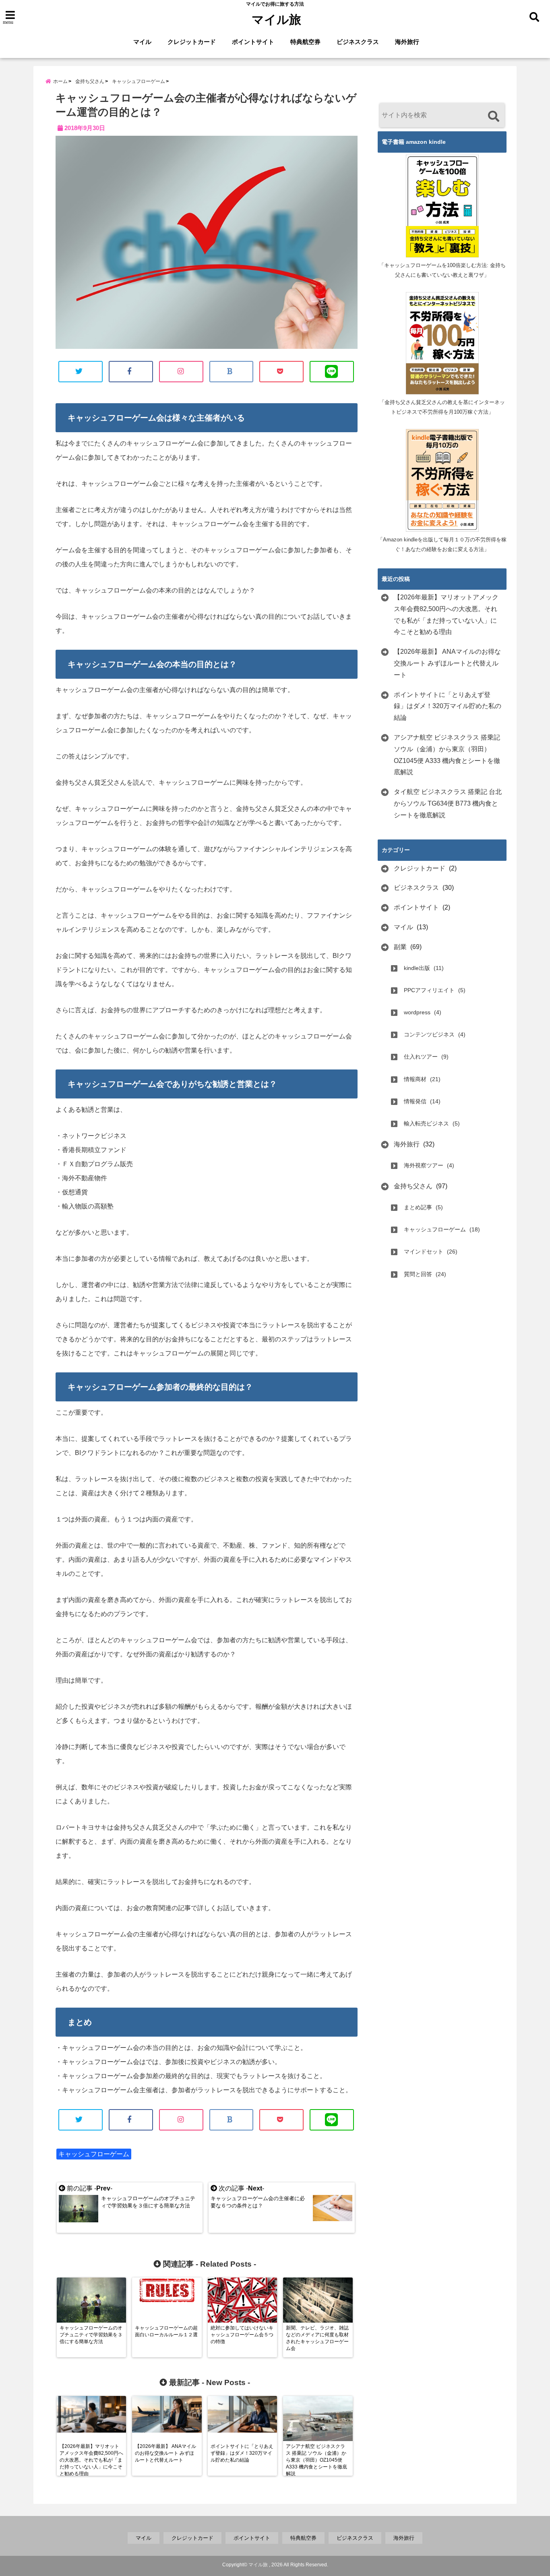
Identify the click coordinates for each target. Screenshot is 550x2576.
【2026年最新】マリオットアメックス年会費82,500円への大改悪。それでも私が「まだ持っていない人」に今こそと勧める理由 (446, 614)
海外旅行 (407, 42)
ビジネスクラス (358, 42)
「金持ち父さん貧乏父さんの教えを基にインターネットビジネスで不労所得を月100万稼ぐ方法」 (442, 407)
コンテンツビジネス (429, 1034)
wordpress (417, 1012)
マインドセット (424, 1252)
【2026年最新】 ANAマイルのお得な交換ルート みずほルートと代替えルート (447, 663)
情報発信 (415, 1101)
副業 (400, 947)
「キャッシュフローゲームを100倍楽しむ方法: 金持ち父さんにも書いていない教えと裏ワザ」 (442, 270)
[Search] (493, 116)
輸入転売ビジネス (426, 1123)
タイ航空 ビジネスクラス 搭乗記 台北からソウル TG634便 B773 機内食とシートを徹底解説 (448, 803)
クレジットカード (192, 42)
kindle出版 (417, 968)
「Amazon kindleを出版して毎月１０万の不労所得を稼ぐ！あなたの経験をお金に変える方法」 (442, 544)
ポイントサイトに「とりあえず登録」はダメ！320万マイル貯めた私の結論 (448, 706)
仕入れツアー (421, 1057)
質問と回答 (418, 1274)
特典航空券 (305, 42)
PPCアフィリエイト (429, 990)
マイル (142, 42)
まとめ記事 (418, 1207)
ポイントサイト (253, 42)
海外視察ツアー (424, 1165)
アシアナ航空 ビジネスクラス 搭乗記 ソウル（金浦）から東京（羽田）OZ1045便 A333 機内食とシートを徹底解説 (447, 755)
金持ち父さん (413, 1186)
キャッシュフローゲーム (94, 2154)
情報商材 (415, 1079)
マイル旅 (276, 20)
